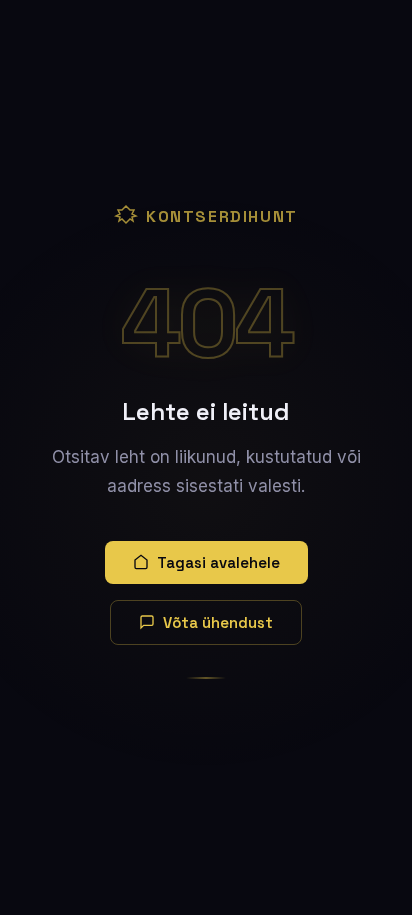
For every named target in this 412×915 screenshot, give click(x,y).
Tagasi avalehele (218, 562)
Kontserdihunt (222, 216)
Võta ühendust (218, 622)
